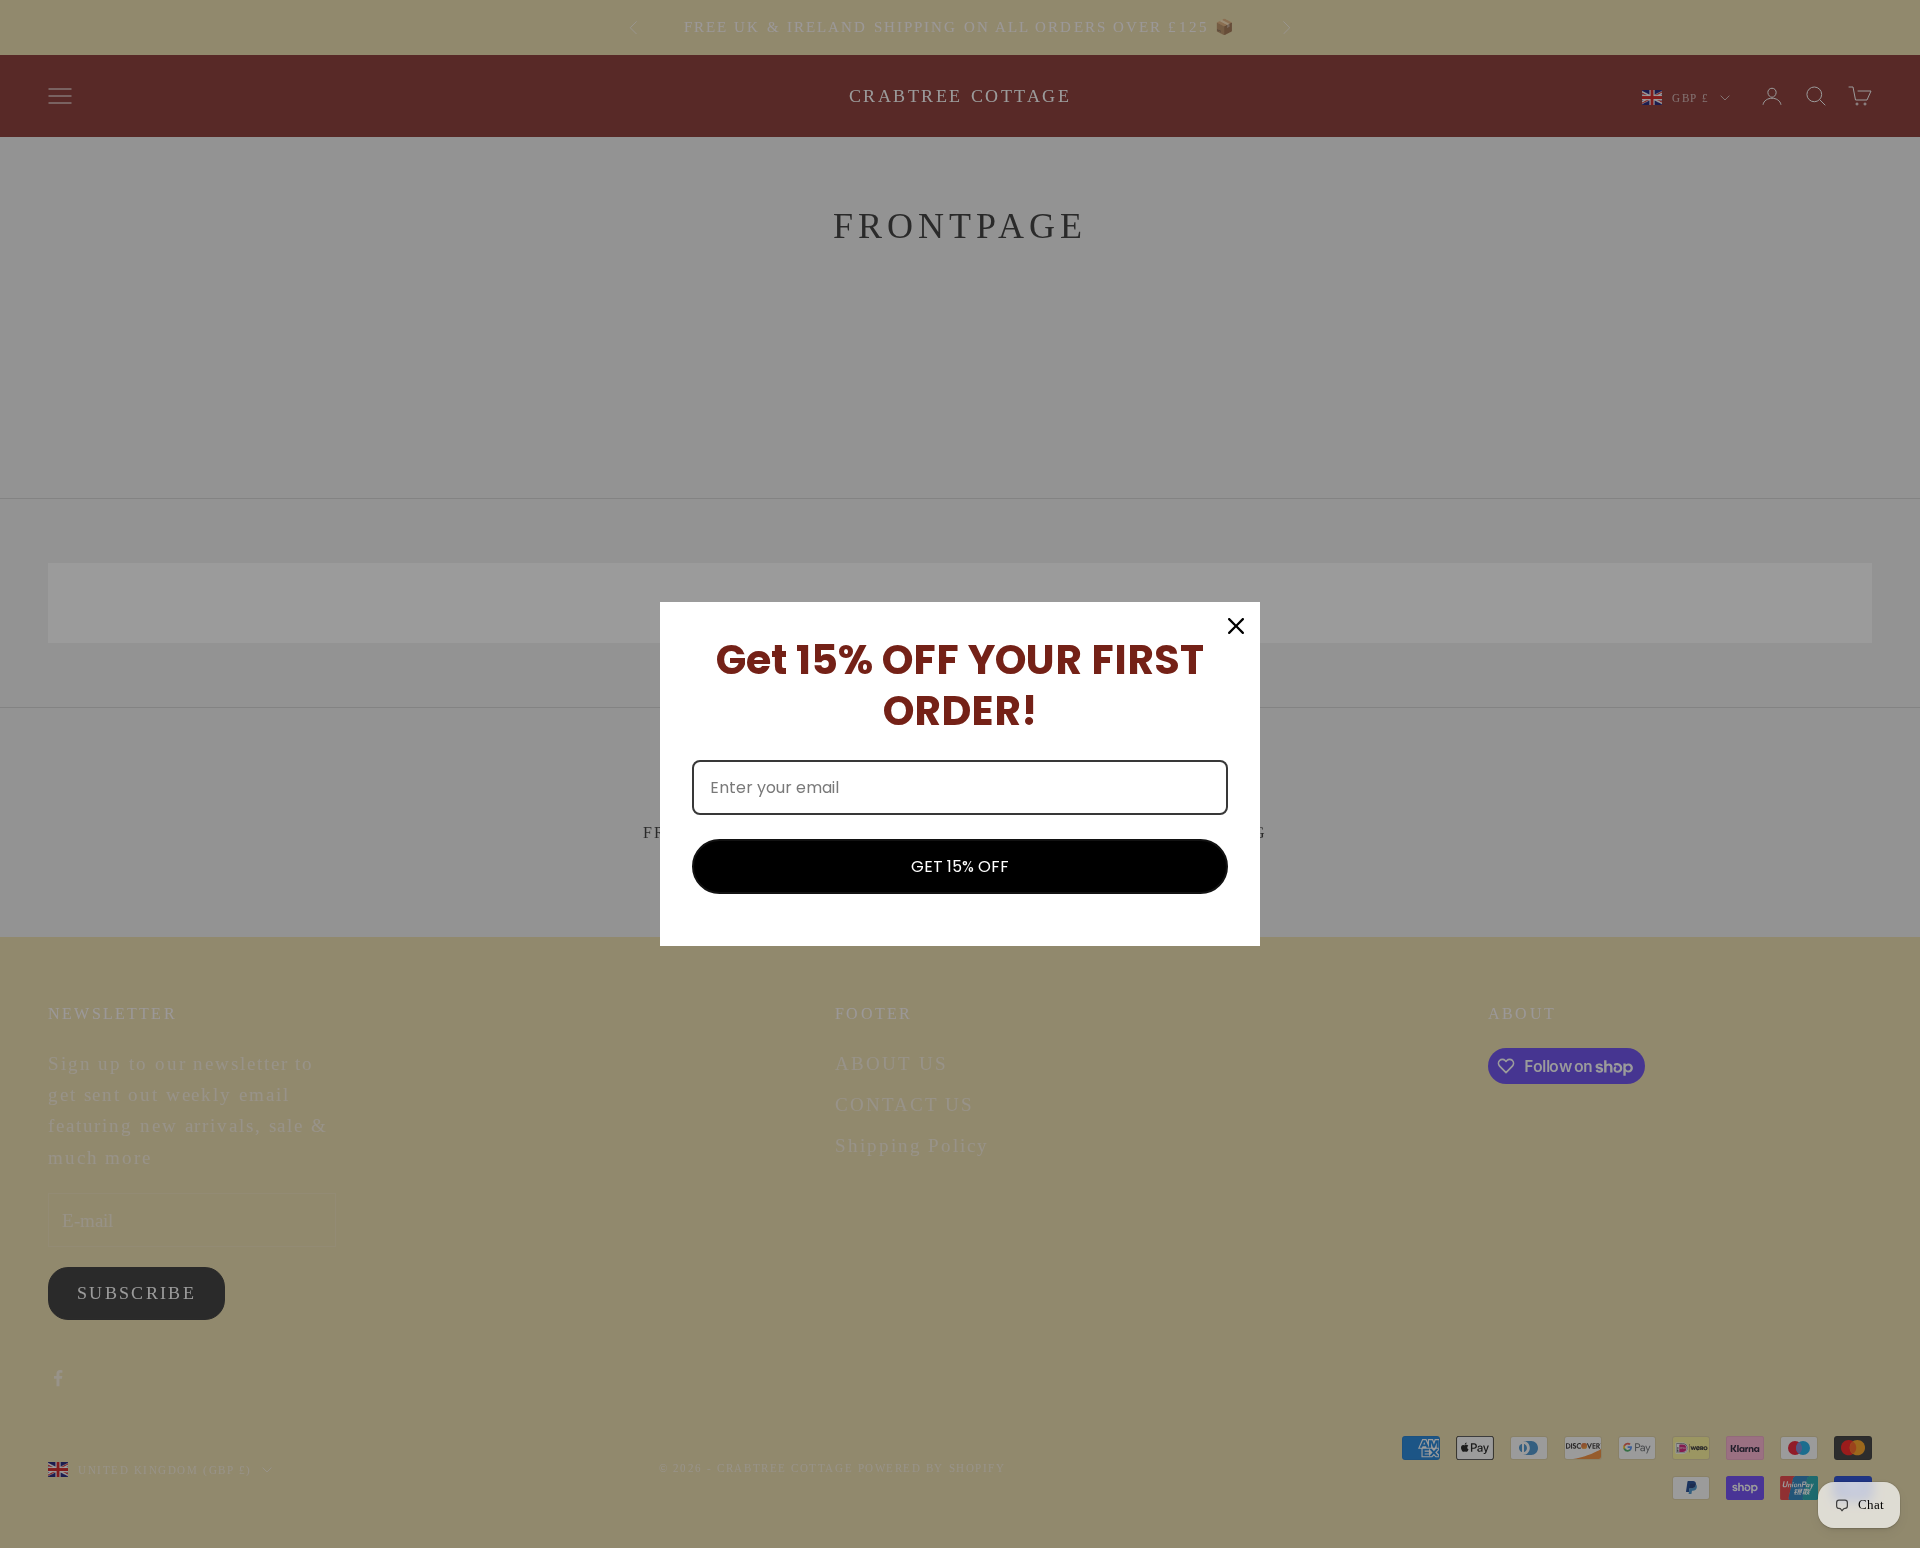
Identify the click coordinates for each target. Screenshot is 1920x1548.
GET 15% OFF (960, 866)
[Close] (1236, 626)
